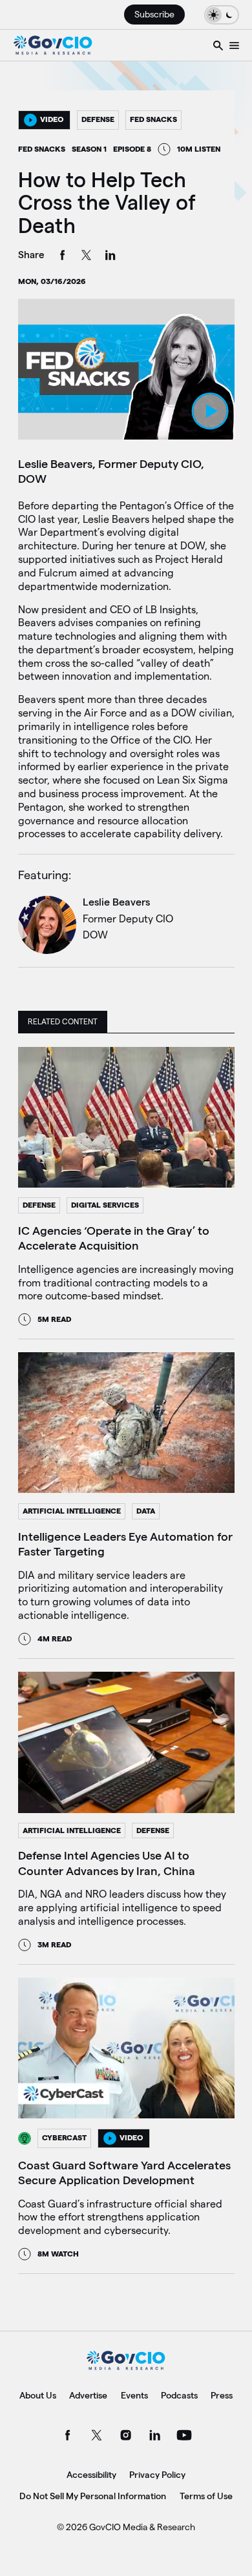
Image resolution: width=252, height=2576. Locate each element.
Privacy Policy (157, 2475)
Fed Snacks (153, 119)
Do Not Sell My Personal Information (93, 2496)
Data (146, 1511)
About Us (38, 2395)
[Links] (234, 45)
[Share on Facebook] (63, 257)
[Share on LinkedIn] (110, 257)
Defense (98, 119)
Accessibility (91, 2475)
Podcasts (179, 2395)
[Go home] (53, 45)
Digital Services (105, 1205)
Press (222, 2395)
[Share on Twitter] (87, 257)
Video (52, 119)
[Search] (218, 45)
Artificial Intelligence (72, 1511)
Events (134, 2395)
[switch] (222, 15)
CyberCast (64, 2137)
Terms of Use (206, 2496)
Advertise (88, 2395)
